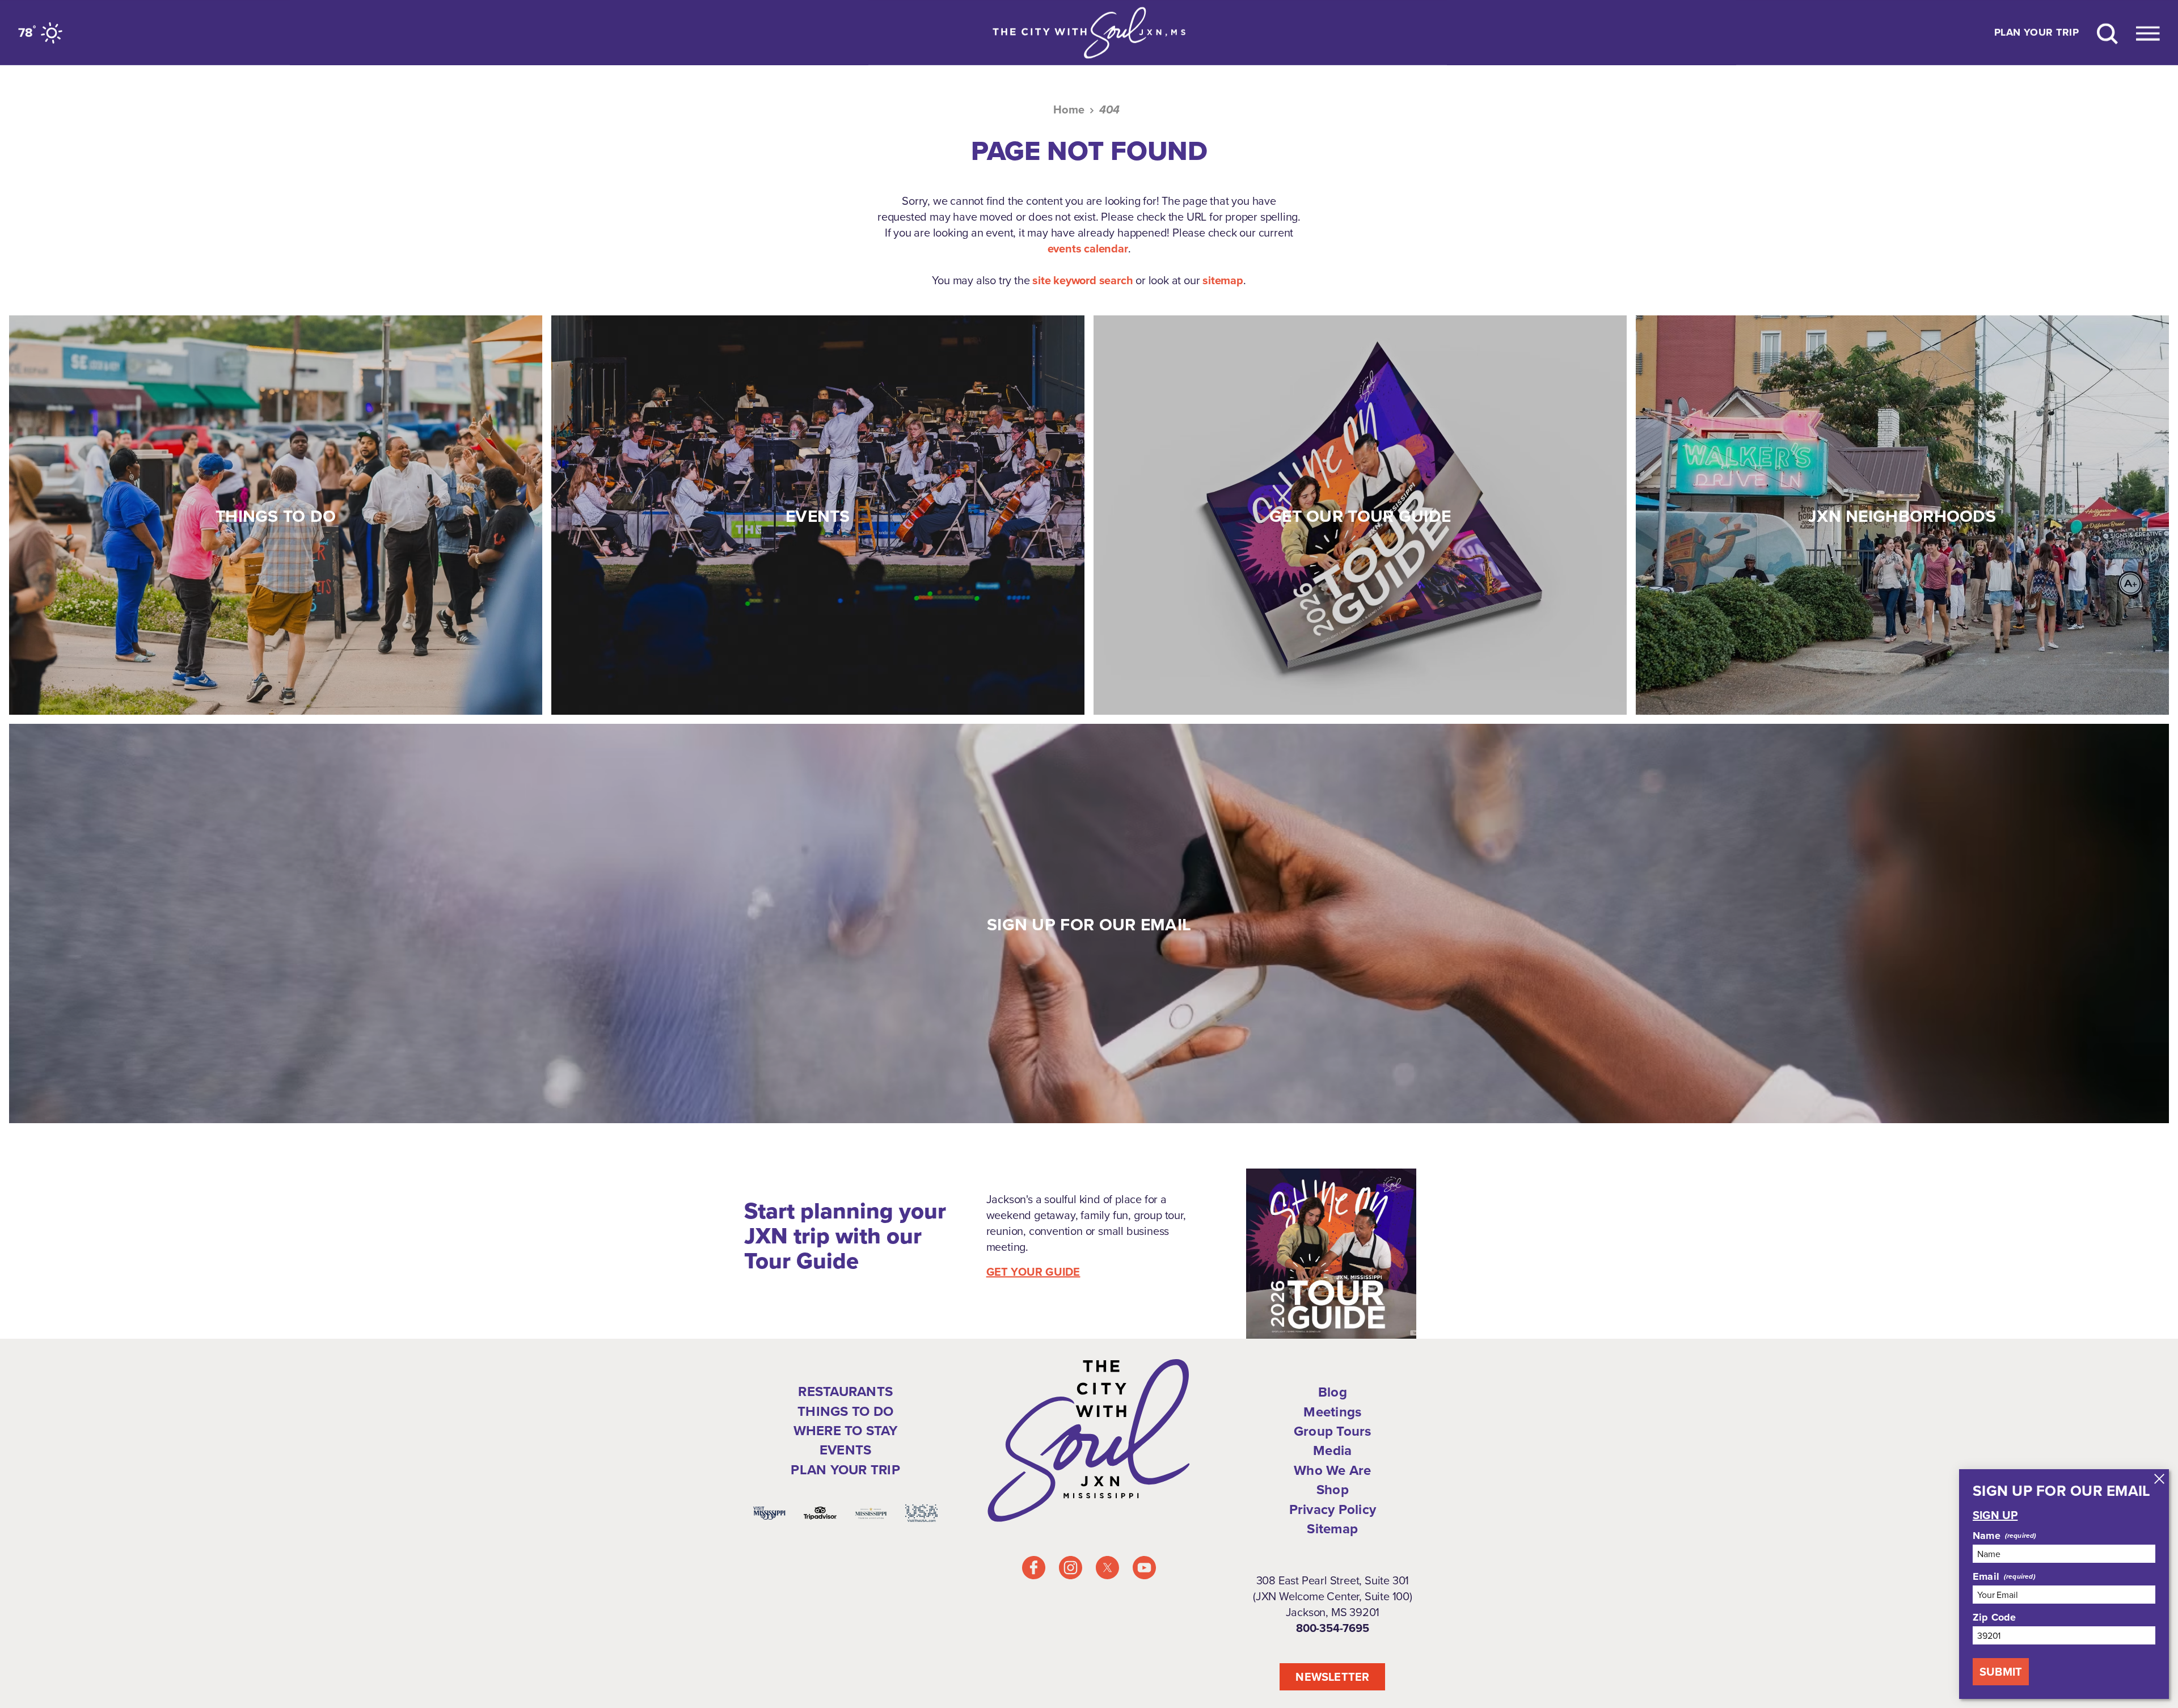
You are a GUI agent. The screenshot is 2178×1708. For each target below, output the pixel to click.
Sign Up (1995, 1515)
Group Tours (1333, 1431)
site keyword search (1082, 280)
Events (845, 1450)
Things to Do (845, 1411)
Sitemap (1332, 1528)
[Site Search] (2107, 33)
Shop (1333, 1489)
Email (1986, 1576)
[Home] (1089, 33)
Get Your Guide (1033, 1272)
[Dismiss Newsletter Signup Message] (2159, 1479)
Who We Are (1332, 1470)
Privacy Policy (1333, 1509)
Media (1332, 1450)
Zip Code (1994, 1617)
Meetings (1332, 1412)
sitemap (1223, 280)
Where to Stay (846, 1430)
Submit (2001, 1671)
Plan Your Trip (2036, 33)
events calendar (1088, 248)
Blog (1333, 1392)
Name (1987, 1536)
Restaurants (845, 1391)
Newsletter (1332, 1677)
